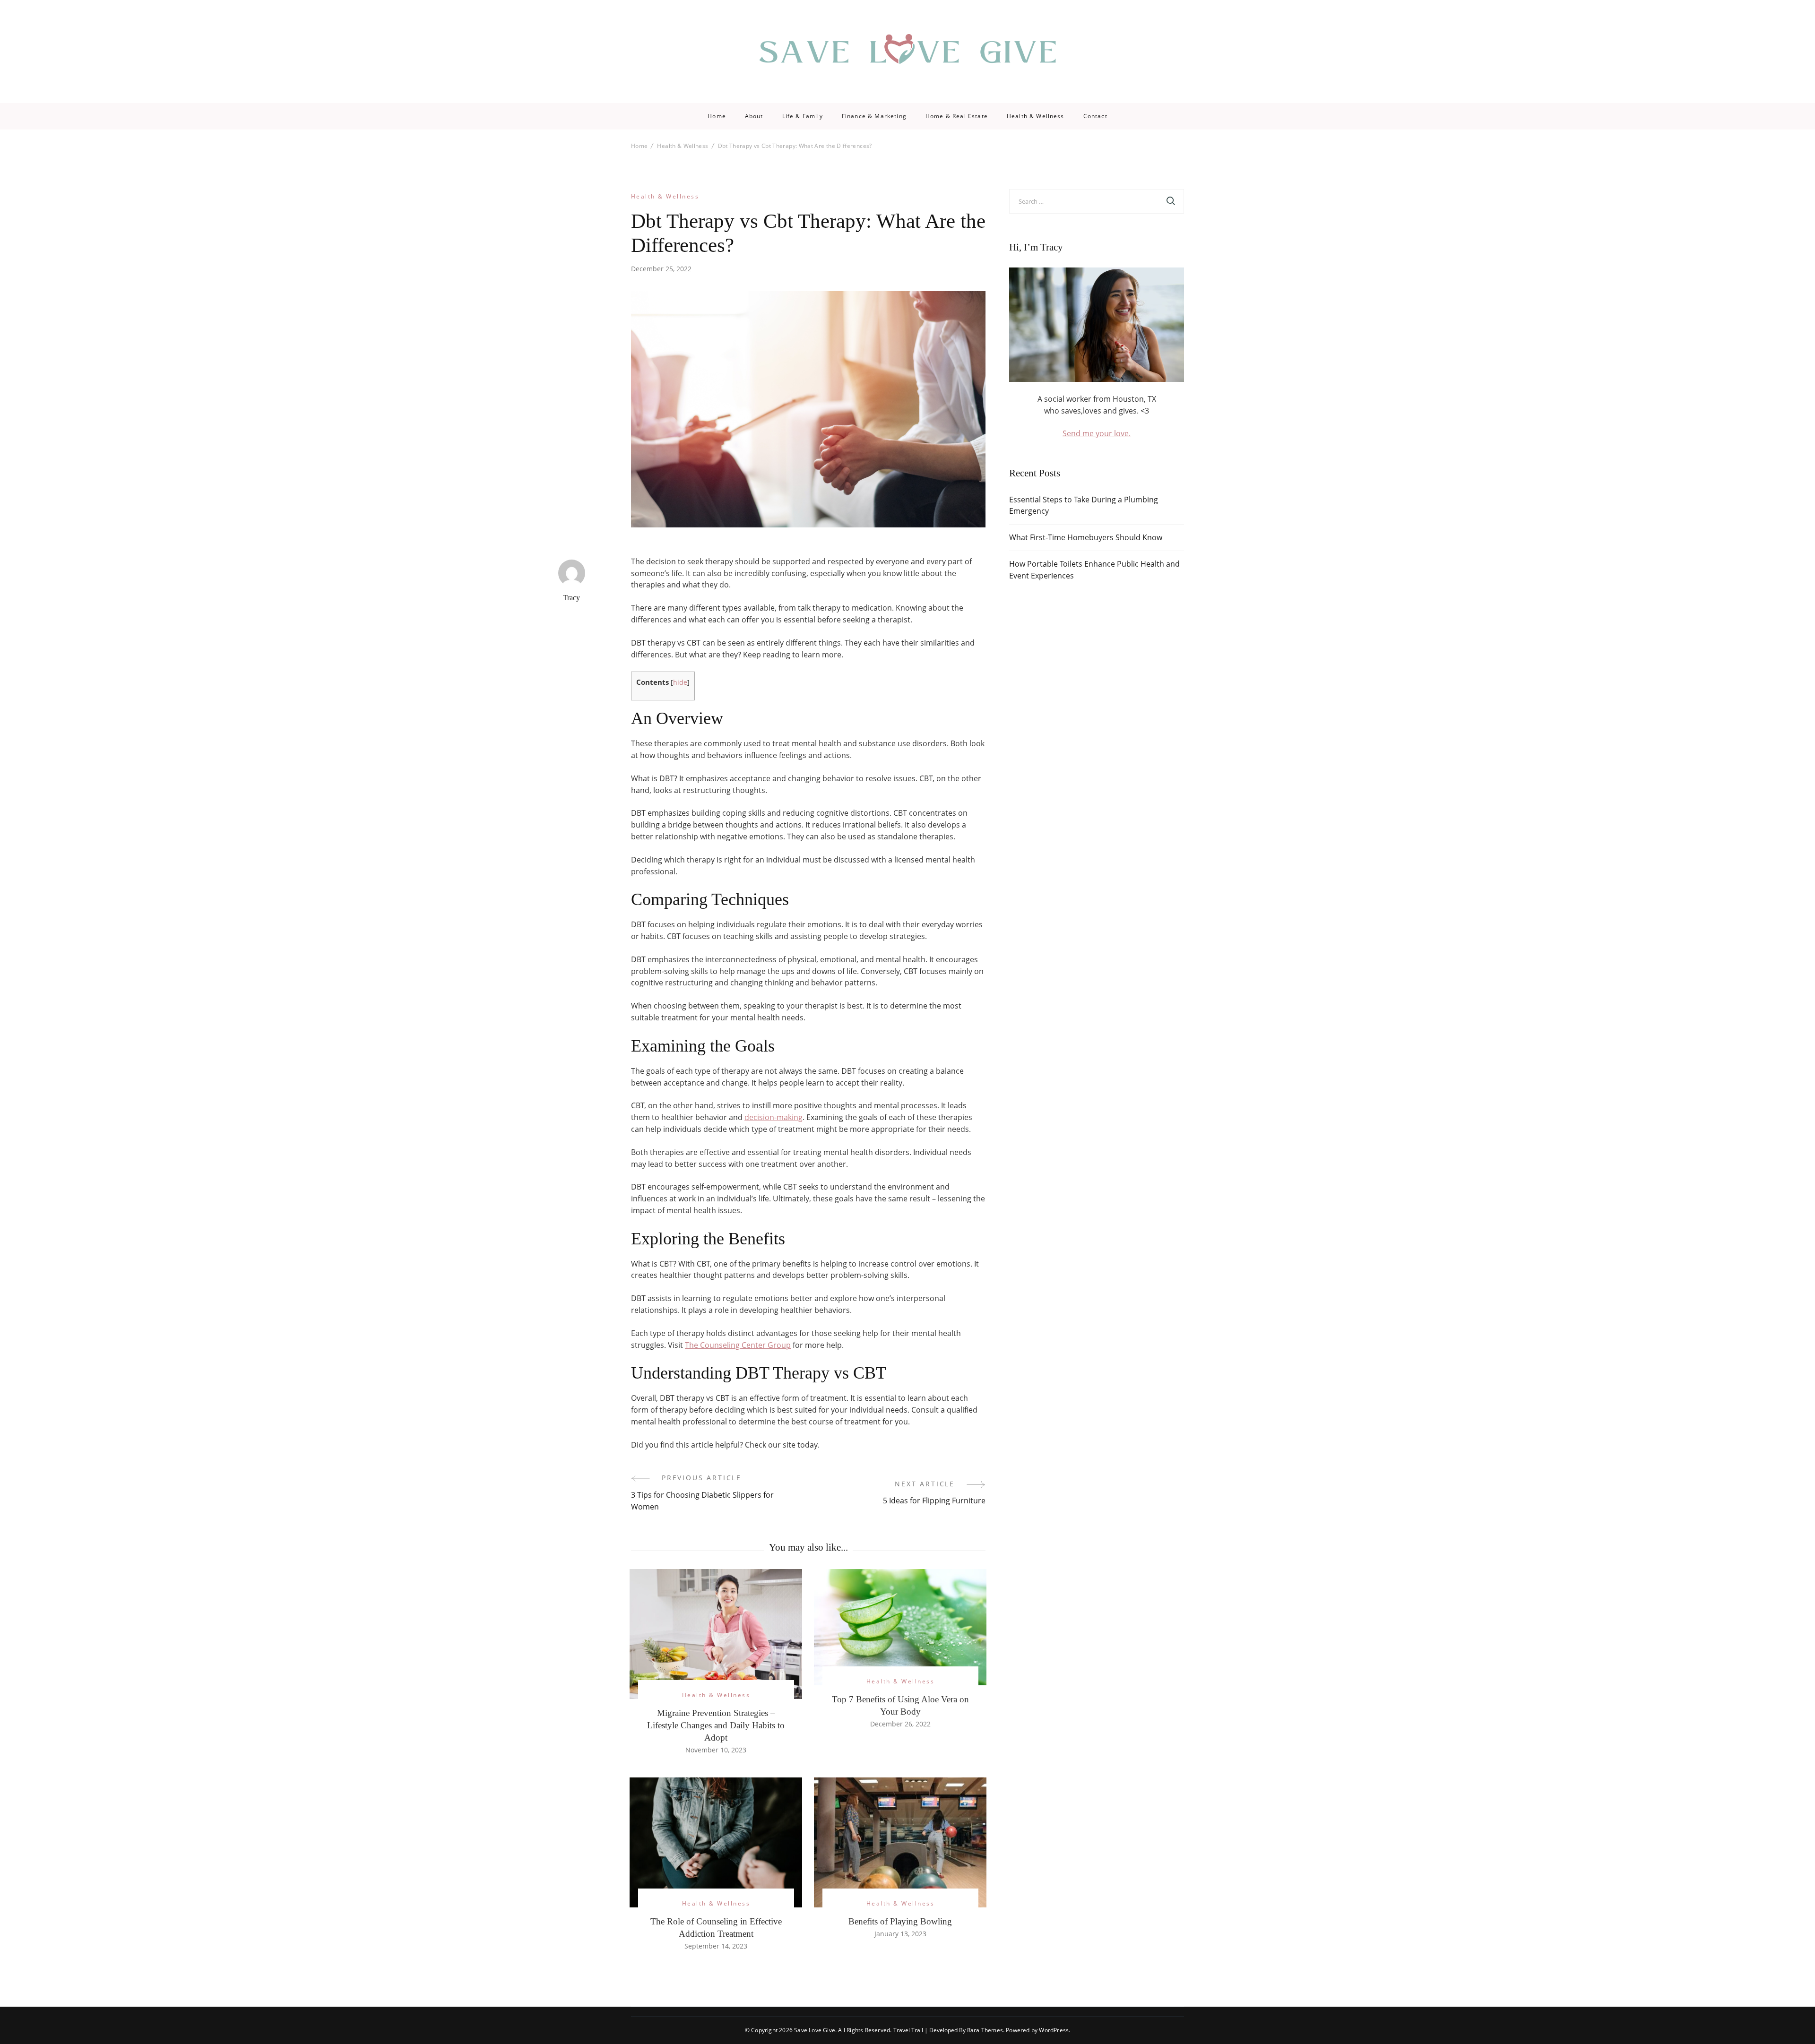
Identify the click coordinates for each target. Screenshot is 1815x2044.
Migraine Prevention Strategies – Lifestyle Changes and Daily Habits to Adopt (716, 1725)
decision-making (774, 1117)
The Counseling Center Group (738, 1345)
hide (680, 682)
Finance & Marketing (874, 116)
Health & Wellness (1036, 116)
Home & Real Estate (957, 116)
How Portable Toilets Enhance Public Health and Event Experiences (1094, 570)
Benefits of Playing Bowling (900, 1921)
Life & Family (803, 116)
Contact (1095, 116)
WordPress (1054, 2030)
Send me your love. (1097, 433)
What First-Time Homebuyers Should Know (1086, 537)
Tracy (571, 598)
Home (717, 116)
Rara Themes (985, 2030)
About (754, 116)
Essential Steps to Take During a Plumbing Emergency (1084, 505)
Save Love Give (815, 2030)
